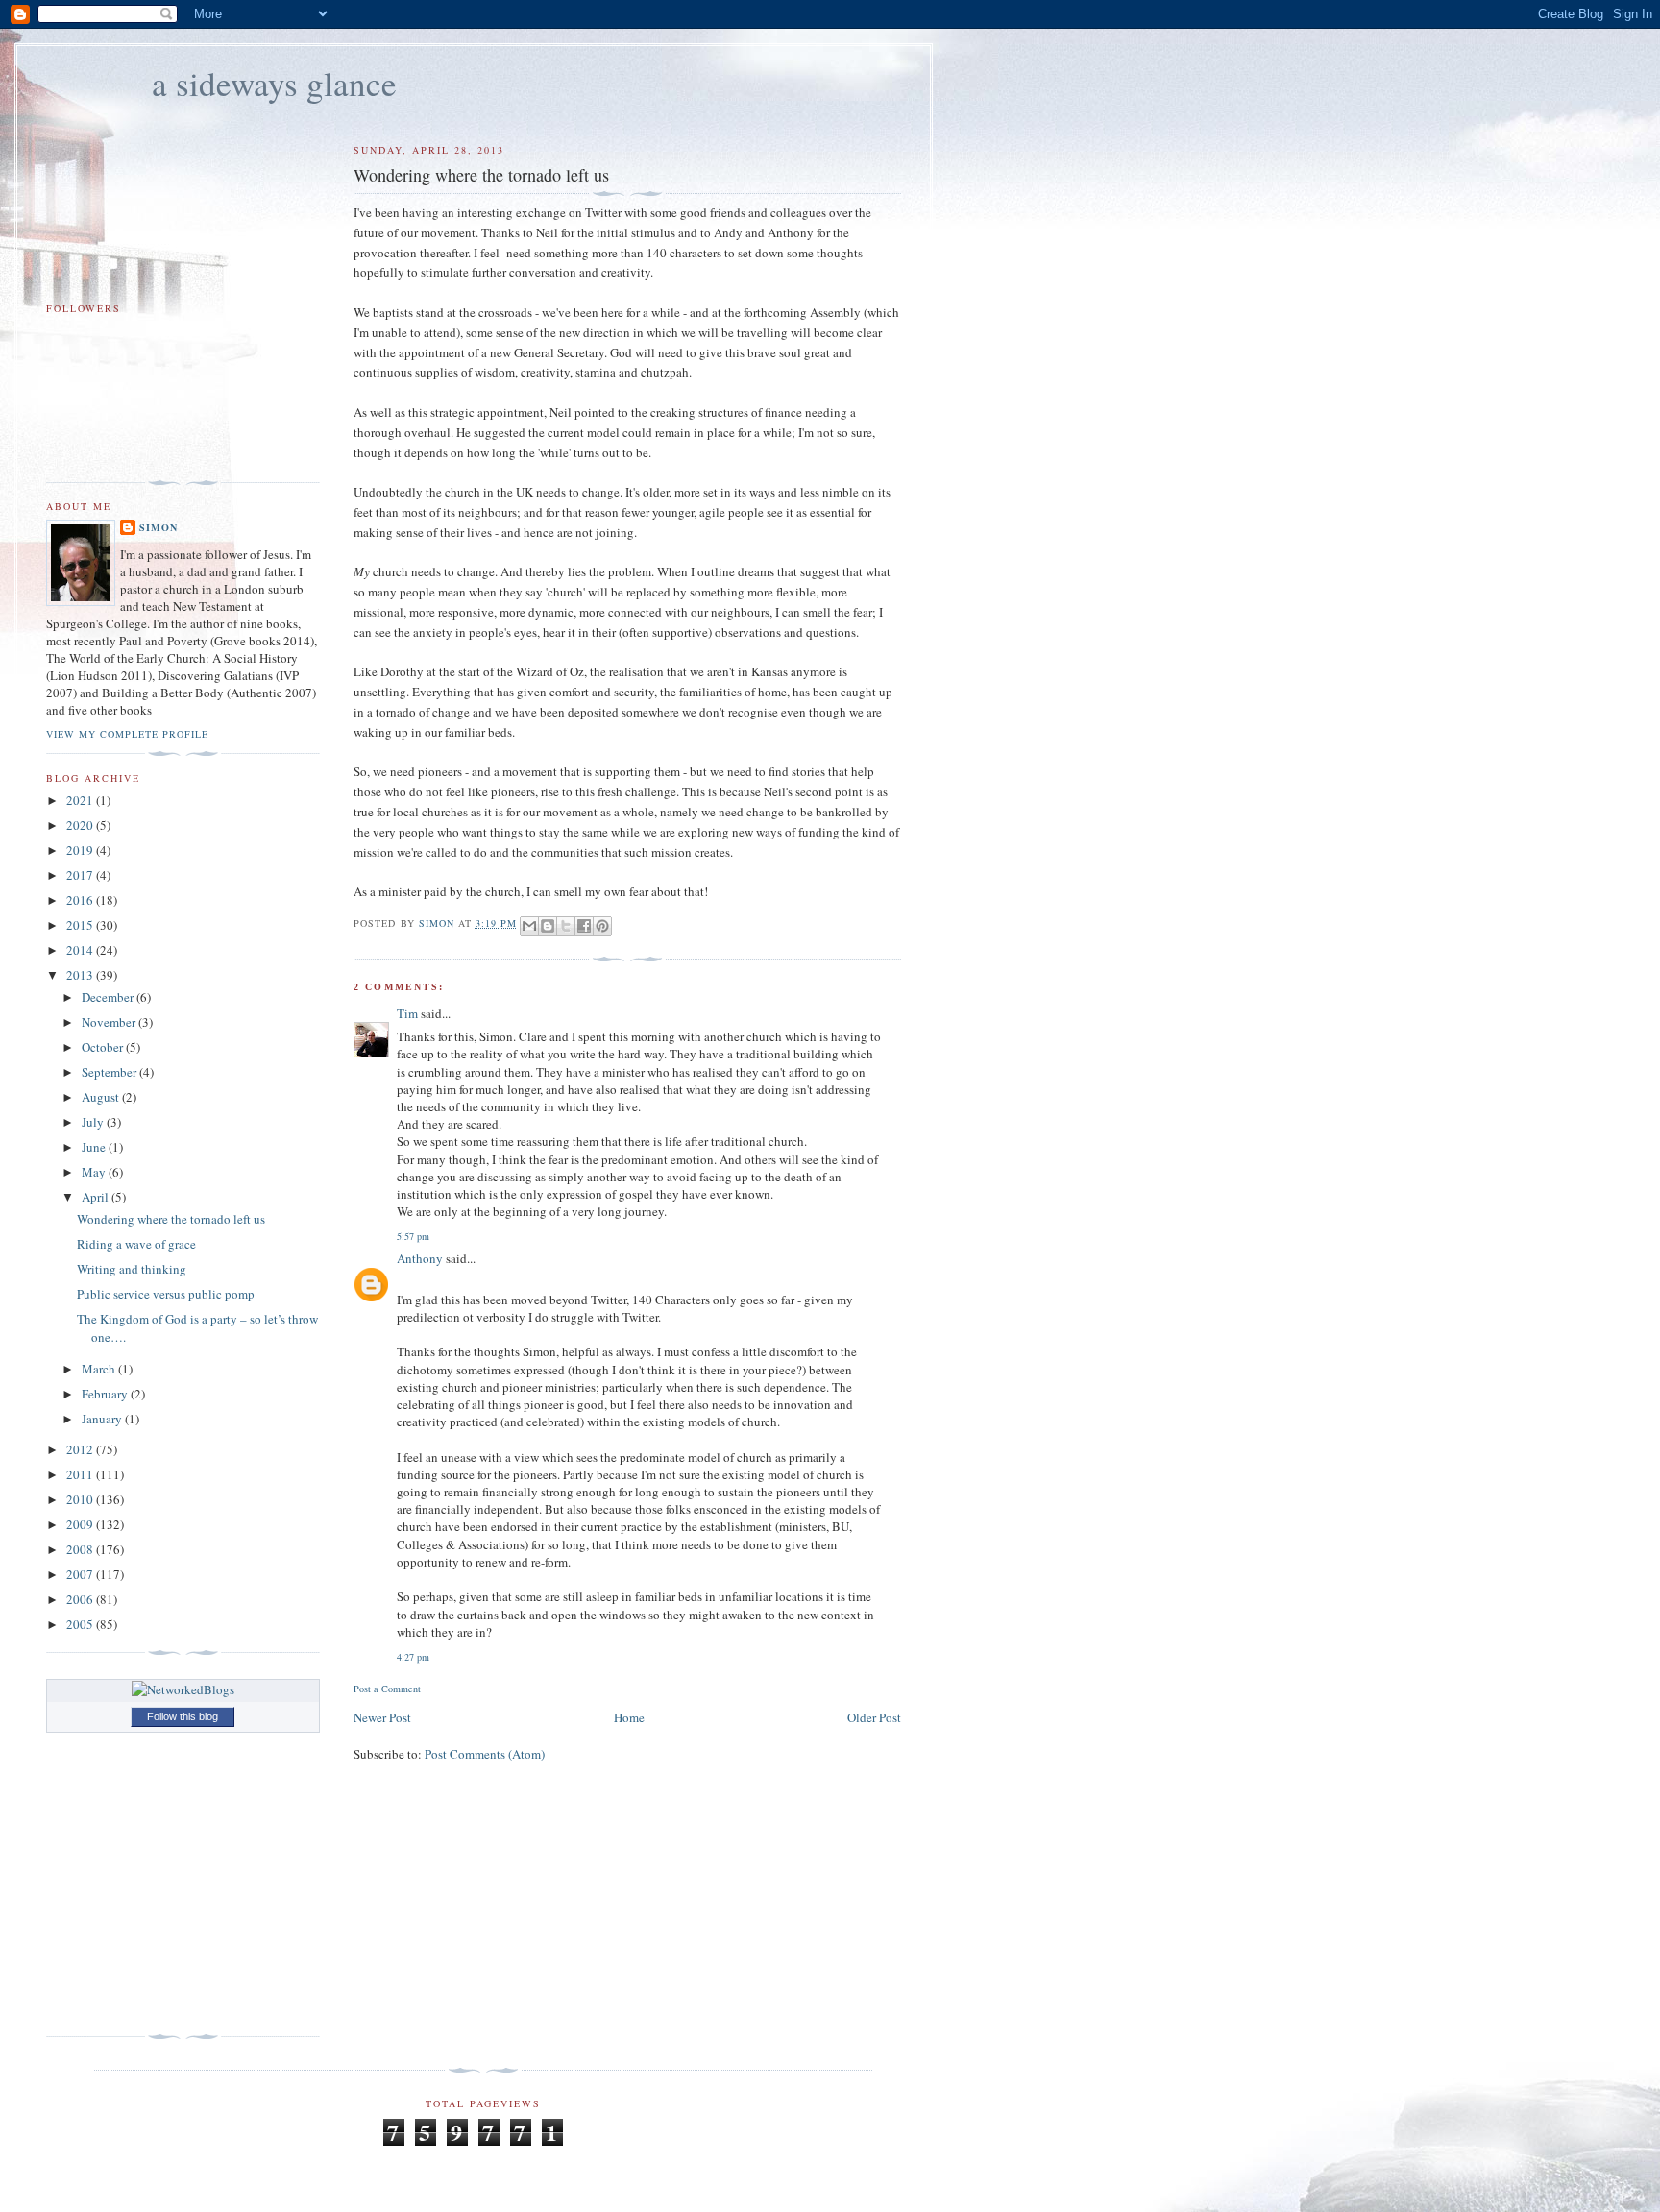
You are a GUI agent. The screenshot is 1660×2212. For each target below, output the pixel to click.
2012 (81, 1449)
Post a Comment (387, 1689)
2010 (81, 1499)
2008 (81, 1549)
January (103, 1419)
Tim (407, 1013)
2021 (81, 800)
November (110, 1022)
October (104, 1047)
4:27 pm (413, 1657)
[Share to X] (566, 926)
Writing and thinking (132, 1269)
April (97, 1197)
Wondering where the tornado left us (171, 1219)
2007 (81, 1574)
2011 (81, 1474)
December (109, 997)
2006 (81, 1599)
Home (629, 1717)
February (106, 1394)
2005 (81, 1624)
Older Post (874, 1717)
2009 (81, 1524)
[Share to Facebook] (584, 926)
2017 (81, 875)
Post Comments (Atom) (485, 1754)
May (95, 1172)
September (110, 1072)
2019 (81, 850)
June (95, 1147)
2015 (81, 925)
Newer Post (382, 1717)
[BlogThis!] (548, 926)
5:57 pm (413, 1236)
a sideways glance (274, 83)
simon (159, 527)
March (100, 1369)
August (102, 1097)
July (94, 1122)
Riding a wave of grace (136, 1244)
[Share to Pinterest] (602, 926)
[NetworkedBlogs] (183, 1689)
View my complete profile (127, 734)
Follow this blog (183, 1716)
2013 (81, 975)
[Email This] (529, 926)
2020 (81, 825)
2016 (81, 900)
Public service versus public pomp (166, 1294)
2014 (81, 950)
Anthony (420, 1258)
